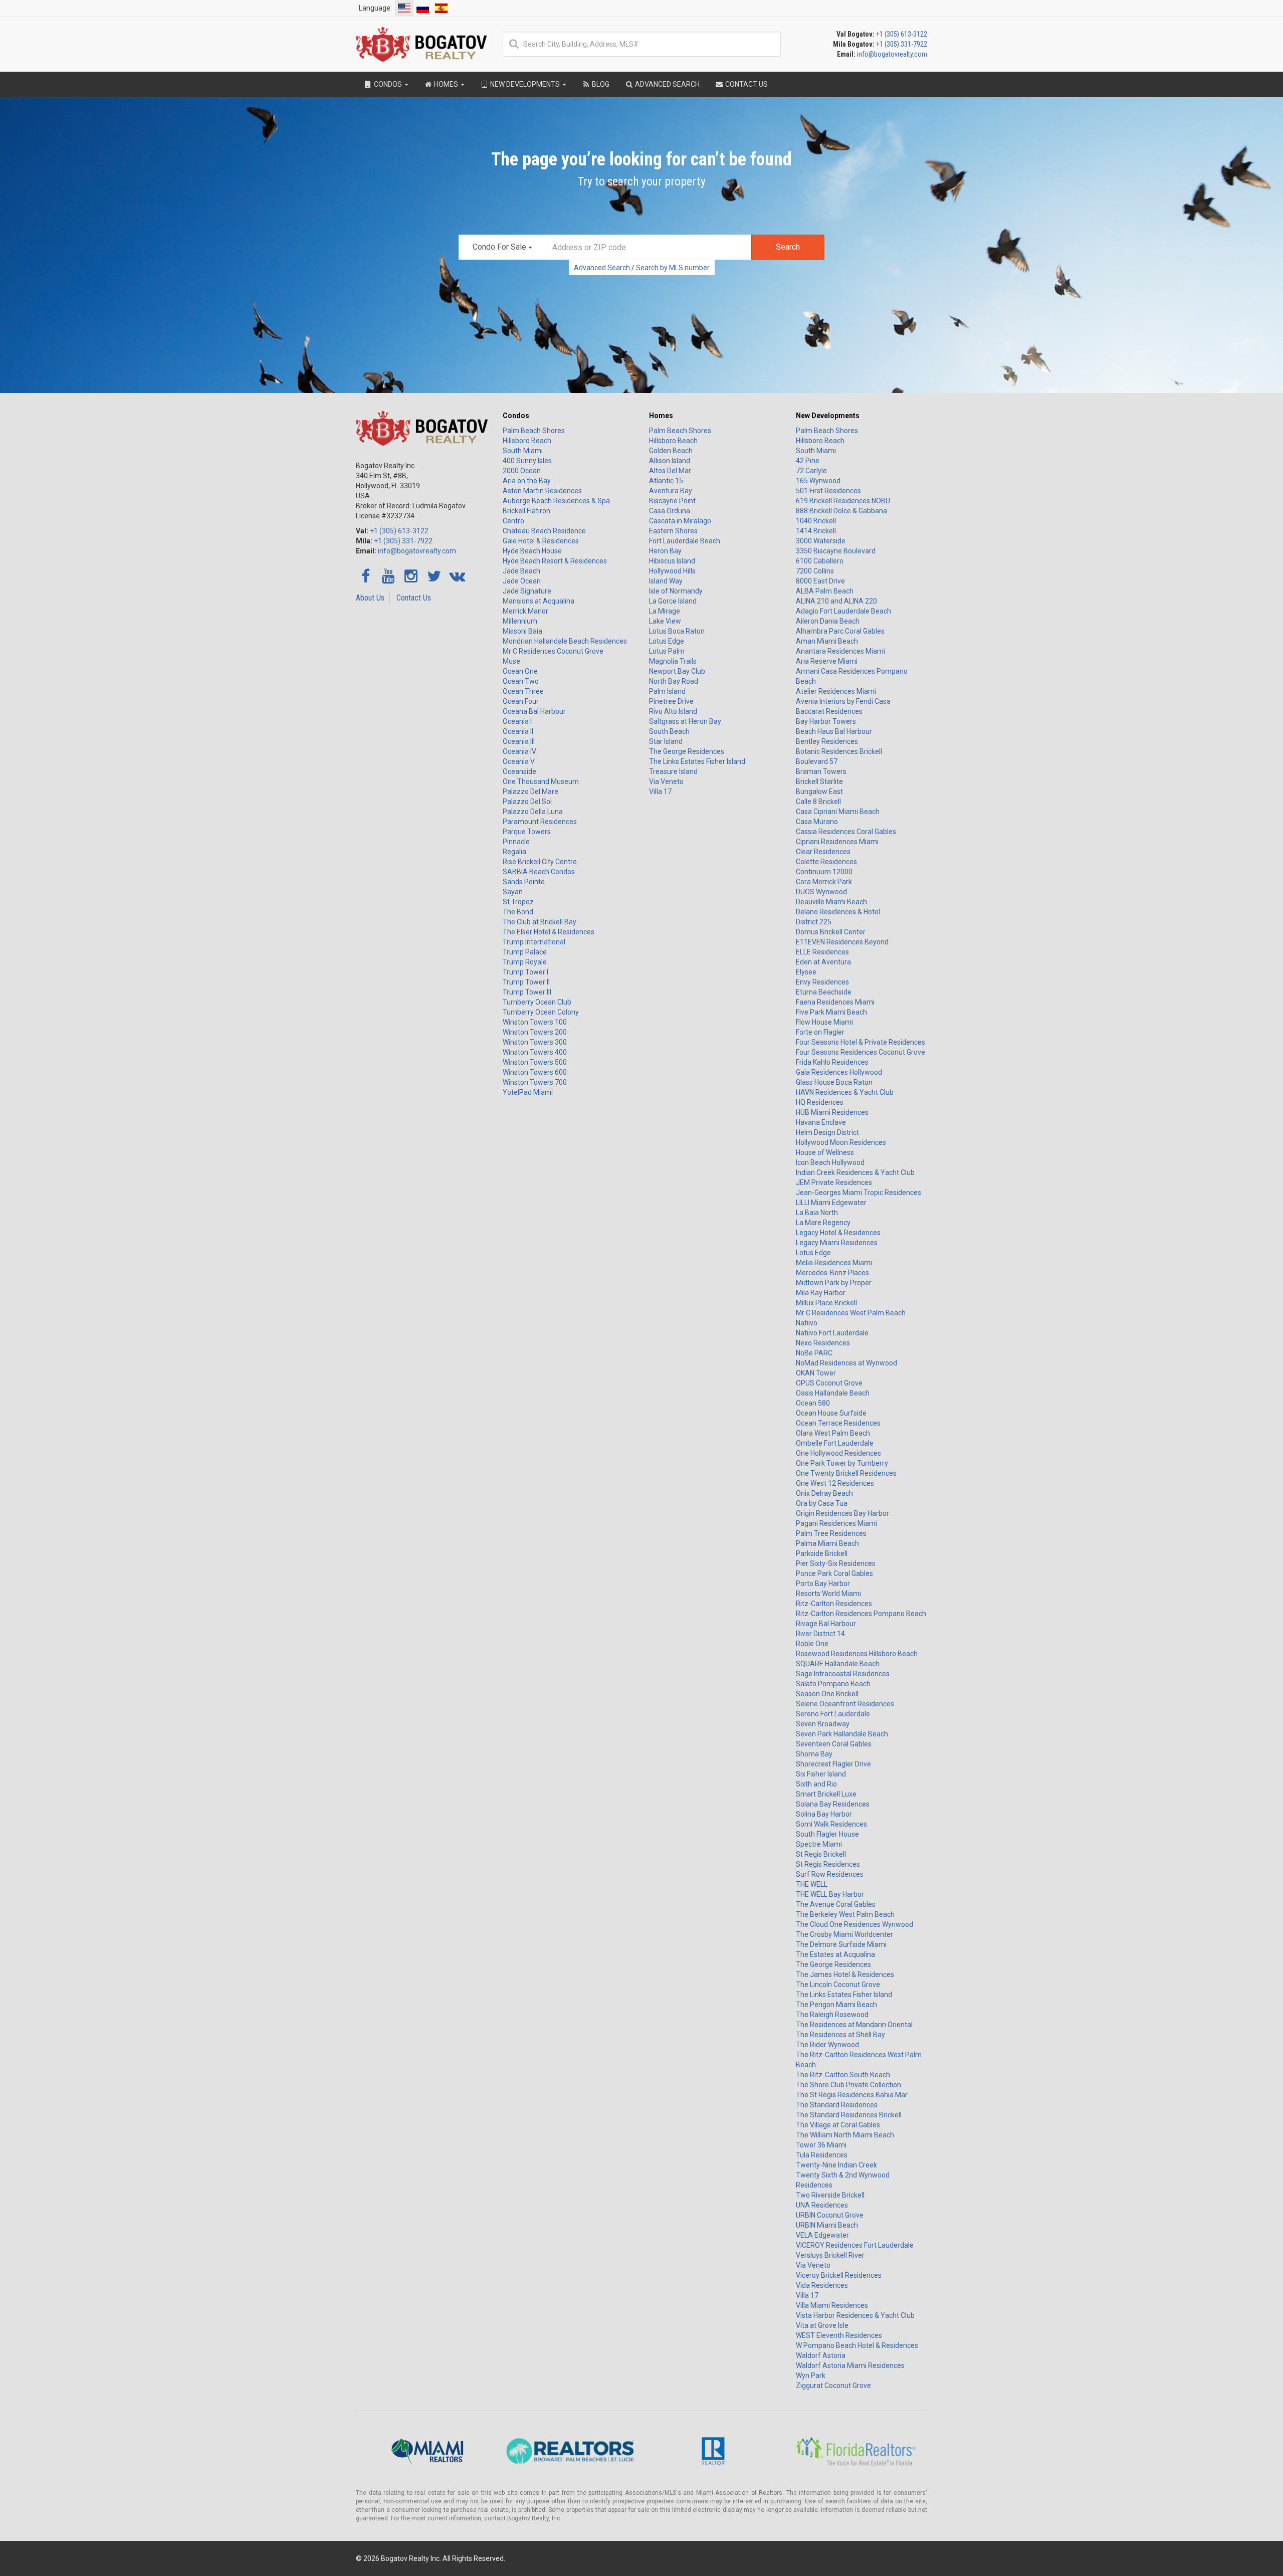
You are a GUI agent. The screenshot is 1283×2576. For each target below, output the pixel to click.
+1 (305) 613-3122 (902, 34)
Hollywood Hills (672, 571)
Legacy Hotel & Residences (838, 1233)
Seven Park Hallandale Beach (842, 1734)
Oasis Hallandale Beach (833, 1393)
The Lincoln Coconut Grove (838, 1985)
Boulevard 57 (817, 761)
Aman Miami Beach (827, 641)
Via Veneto (666, 781)
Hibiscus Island (672, 561)
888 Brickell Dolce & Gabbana (841, 511)
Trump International (534, 942)
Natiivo (807, 1323)
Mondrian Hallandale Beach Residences (565, 641)
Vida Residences (822, 2285)
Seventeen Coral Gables (834, 1744)
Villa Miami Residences (832, 2305)
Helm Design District (827, 1132)
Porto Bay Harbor (823, 1583)
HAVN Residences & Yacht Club (845, 1092)
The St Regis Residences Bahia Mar (852, 2095)
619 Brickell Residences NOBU (843, 501)
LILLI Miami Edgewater (831, 1203)
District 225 (814, 922)
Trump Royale (525, 962)
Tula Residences (822, 2155)
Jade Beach (521, 571)
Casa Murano (817, 822)
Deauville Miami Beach (831, 902)
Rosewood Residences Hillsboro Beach (857, 1654)
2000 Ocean (522, 471)
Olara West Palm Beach (833, 1433)
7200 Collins (815, 571)
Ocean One (520, 671)
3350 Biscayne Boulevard (836, 551)
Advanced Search (602, 268)
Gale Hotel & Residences (541, 541)
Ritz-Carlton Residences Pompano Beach (861, 1614)
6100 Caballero (820, 561)
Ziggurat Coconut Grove (833, 2386)
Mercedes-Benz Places (832, 1273)
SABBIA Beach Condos (539, 872)
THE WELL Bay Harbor (830, 1894)
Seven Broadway (823, 1724)
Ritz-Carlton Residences (834, 1604)
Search (788, 247)
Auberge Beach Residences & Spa (556, 501)
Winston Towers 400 (535, 1052)
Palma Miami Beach (827, 1543)
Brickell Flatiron (526, 511)
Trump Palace (525, 952)
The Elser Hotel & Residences (549, 932)
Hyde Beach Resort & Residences (555, 561)
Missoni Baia (522, 631)
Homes (661, 416)
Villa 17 (660, 791)
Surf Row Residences (830, 1874)
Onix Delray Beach (824, 1493)
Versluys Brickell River (830, 2255)
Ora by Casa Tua (822, 1503)
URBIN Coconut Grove (830, 2215)
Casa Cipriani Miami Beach (838, 812)
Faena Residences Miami (835, 1002)
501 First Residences (828, 491)
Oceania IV (519, 751)
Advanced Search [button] (667, 84)
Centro (513, 521)
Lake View (665, 621)
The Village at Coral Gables (838, 2125)
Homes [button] (446, 84)
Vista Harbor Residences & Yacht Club (855, 2315)
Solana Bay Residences (833, 1804)
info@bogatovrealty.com (892, 54)
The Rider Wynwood (827, 2045)
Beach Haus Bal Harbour (834, 731)
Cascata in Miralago (680, 521)
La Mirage (665, 611)
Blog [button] (600, 84)
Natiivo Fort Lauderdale (832, 1333)
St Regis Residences (828, 1864)
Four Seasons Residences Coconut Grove (861, 1052)
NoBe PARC (814, 1353)
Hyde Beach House (532, 551)
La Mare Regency (823, 1223)
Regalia (514, 852)
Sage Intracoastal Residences (843, 1674)
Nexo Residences (823, 1343)
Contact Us (414, 598)
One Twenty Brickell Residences (846, 1473)
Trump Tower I (525, 972)
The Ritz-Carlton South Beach (843, 2075)
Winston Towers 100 (535, 1022)
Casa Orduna (670, 511)
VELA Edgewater (822, 2235)
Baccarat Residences (829, 711)
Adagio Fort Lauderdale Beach (843, 611)
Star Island (666, 741)
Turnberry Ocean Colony (541, 1012)
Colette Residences (826, 862)
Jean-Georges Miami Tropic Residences (859, 1193)
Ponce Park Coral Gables (834, 1573)
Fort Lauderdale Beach (685, 541)
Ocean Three (523, 691)
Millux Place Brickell (826, 1303)
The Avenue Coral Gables (836, 1904)
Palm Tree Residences (831, 1533)
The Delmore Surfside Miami (841, 1944)
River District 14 (820, 1634)
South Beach (669, 731)
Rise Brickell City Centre (540, 862)
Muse (511, 661)
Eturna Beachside (824, 992)
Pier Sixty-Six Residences (836, 1563)
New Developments (828, 416)
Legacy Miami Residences (837, 1243)
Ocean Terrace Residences (838, 1423)
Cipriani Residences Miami (837, 842)
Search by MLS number (673, 268)
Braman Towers (821, 771)
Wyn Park (811, 2375)
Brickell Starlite (819, 781)
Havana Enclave (821, 1122)
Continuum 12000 (824, 872)
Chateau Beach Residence (544, 531)
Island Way (666, 581)
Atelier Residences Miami (836, 691)
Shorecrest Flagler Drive (833, 1764)
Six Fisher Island (821, 1774)
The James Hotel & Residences (845, 1974)
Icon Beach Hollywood (830, 1162)
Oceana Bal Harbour (534, 711)
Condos (516, 416)
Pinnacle (516, 842)
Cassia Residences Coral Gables (846, 832)
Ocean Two (521, 681)
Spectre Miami (819, 1844)
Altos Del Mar (670, 471)
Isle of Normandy (676, 591)
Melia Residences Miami (834, 1263)
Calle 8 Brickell (818, 802)
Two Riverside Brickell (830, 2195)
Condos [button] (388, 84)
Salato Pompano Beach (833, 1684)
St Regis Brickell (821, 1854)
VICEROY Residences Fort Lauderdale (855, 2245)
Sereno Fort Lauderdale (833, 1714)
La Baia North (817, 1213)
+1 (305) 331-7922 (902, 44)
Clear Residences (823, 852)
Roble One (812, 1644)
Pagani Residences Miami (836, 1523)
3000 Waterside (821, 541)
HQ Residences (820, 1102)
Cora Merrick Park (824, 882)
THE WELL (812, 1884)
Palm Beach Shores (534, 431)
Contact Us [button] (746, 84)
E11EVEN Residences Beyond (842, 942)
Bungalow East (819, 791)
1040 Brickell (816, 521)
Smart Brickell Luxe (826, 1794)
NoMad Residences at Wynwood (846, 1363)
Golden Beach (671, 451)
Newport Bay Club (677, 671)
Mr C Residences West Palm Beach (851, 1313)
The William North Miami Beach (845, 2135)
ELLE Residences (822, 952)
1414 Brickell (816, 531)
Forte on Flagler (820, 1032)
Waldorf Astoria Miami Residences (850, 2365)
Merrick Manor (525, 611)
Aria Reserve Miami (827, 661)
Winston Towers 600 (535, 1072)
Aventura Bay (671, 491)
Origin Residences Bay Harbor (842, 1513)
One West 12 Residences (835, 1483)
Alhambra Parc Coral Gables (840, 631)
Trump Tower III (527, 992)
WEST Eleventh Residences (839, 2335)
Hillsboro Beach (527, 441)
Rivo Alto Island (673, 711)
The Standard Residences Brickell (849, 2115)
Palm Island (667, 691)
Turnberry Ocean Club (537, 1002)
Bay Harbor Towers (826, 721)
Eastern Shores (673, 531)
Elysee (806, 972)
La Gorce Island (673, 601)
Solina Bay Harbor (824, 1814)
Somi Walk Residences (831, 1824)
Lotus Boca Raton (677, 631)
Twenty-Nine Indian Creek (836, 2165)
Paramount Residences (540, 822)
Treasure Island (673, 771)
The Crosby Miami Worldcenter (844, 1934)
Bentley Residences (827, 741)
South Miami (523, 451)
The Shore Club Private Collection (848, 2085)
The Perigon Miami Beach (836, 2005)
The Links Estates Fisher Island (697, 761)
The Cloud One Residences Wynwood (854, 1924)
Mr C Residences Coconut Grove (553, 651)
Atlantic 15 (666, 481)
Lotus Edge (667, 641)
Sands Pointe (524, 882)
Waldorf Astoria (821, 2355)
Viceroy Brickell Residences (839, 2275)
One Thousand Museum (541, 781)
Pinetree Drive (671, 701)
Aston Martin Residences (542, 491)
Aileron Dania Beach (828, 621)
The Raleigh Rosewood (832, 2015)
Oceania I (517, 721)
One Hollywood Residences (838, 1453)
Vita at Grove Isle (822, 2325)
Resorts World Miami (828, 1594)
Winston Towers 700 (535, 1082)
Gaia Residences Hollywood (839, 1072)
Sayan (513, 892)
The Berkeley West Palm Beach (845, 1914)
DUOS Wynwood (821, 892)
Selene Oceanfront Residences (845, 1704)
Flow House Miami (824, 1022)
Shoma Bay (814, 1754)
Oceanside (519, 771)
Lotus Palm (667, 651)
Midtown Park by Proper (834, 1283)
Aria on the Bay (527, 481)
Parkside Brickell (822, 1553)
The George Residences (687, 751)
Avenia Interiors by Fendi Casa (843, 701)
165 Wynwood (818, 481)
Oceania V (519, 761)
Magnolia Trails (673, 661)
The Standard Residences (837, 2105)
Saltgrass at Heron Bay (685, 721)
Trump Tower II (526, 982)
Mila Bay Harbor (821, 1293)
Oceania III (519, 741)
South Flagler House (827, 1834)
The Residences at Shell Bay (840, 2035)
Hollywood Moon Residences (841, 1142)
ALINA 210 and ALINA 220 (836, 601)
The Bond (518, 912)
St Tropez (518, 902)
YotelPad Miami (528, 1092)
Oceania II (518, 731)
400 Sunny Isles (527, 461)
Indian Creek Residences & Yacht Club (855, 1172)
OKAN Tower (816, 1373)
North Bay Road (674, 681)
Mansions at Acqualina (539, 601)
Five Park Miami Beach (831, 1012)
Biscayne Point (672, 501)
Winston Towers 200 (535, 1032)
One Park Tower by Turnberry (842, 1463)
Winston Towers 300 (535, 1042)
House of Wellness (825, 1152)
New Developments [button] (525, 84)
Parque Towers (527, 832)
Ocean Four (521, 701)
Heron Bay (665, 551)
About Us (370, 598)
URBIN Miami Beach (827, 2225)
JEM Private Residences (834, 1182)
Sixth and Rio (816, 1784)
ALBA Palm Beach (825, 591)
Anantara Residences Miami (840, 651)
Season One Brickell (827, 1694)
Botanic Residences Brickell (839, 751)
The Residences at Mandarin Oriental (854, 2025)
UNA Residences (822, 2205)
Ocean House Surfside (831, 1413)
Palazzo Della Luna (533, 812)
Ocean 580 (813, 1403)
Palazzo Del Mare (530, 791)
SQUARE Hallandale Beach (838, 1664)
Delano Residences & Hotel (838, 912)
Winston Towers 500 (535, 1062)
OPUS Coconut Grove (829, 1383)
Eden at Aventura (823, 962)
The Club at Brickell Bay (540, 922)
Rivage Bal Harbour (826, 1624)
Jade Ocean (522, 581)
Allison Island (670, 461)
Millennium (520, 621)
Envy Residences (822, 982)
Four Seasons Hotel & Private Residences (861, 1042)
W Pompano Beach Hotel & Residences (857, 2345)
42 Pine (808, 461)
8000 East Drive (820, 581)
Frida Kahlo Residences (832, 1062)
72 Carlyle (811, 471)
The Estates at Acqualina (835, 1954)
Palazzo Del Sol (527, 802)
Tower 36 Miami (821, 2145)
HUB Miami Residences (832, 1112)
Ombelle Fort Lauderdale (835, 1443)
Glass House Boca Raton (834, 1082)
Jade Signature (527, 591)
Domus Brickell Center (831, 932)
